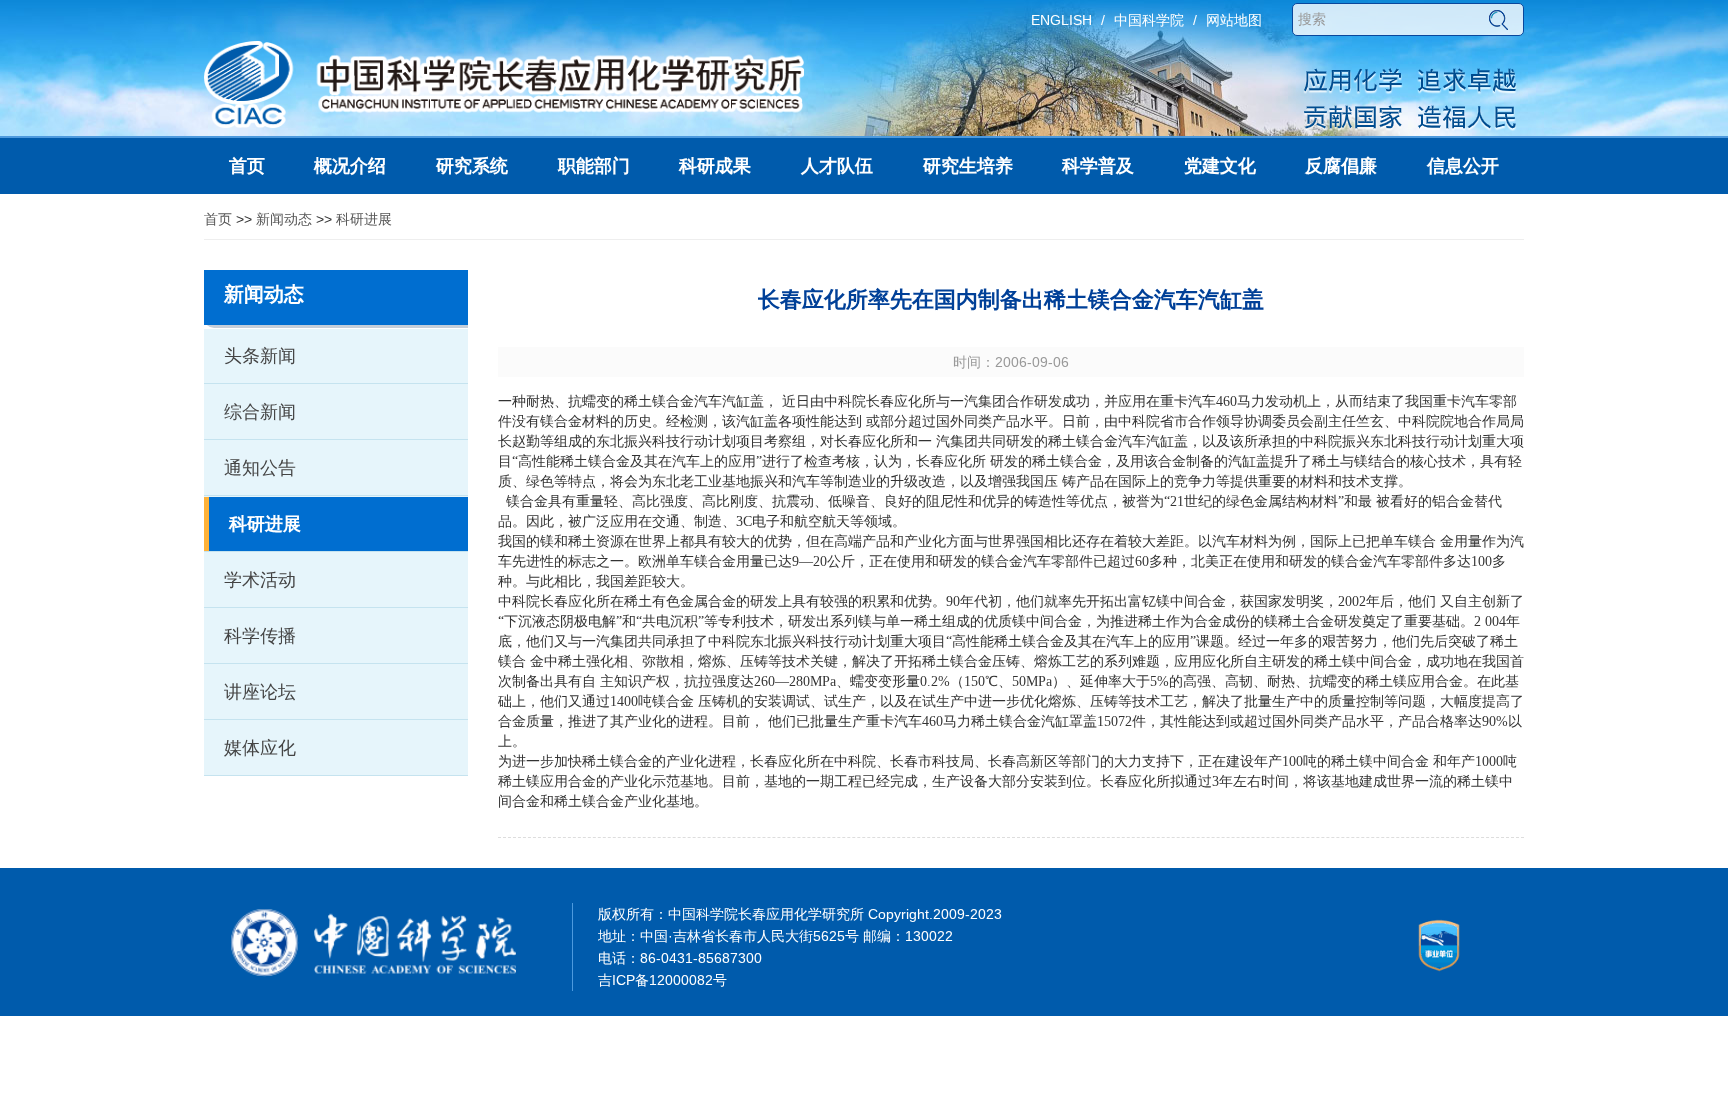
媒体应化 (260, 748)
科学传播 (260, 636)
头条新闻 (260, 356)
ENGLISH (1061, 20)
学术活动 (260, 580)
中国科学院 (1149, 20)
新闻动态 (284, 219)
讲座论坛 (260, 692)
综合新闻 (260, 412)
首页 (218, 219)
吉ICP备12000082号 (662, 980)
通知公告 (260, 468)
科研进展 (364, 219)
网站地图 (1234, 20)
